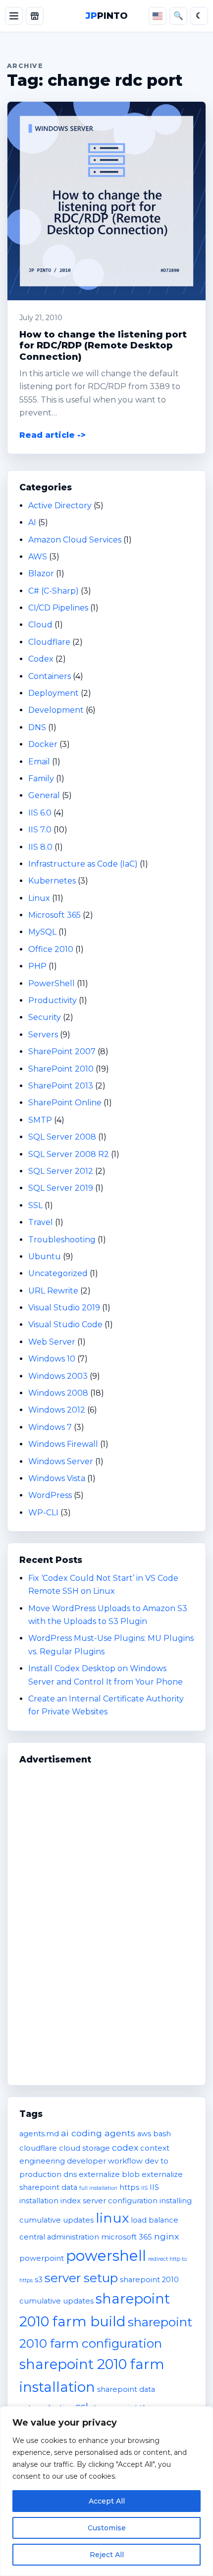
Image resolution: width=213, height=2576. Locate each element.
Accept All (107, 2501)
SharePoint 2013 (61, 1086)
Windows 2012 (57, 1410)
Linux (39, 898)
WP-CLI (43, 1513)
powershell (106, 2256)
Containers (50, 676)
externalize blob (109, 2174)
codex (125, 2147)
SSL (35, 1205)
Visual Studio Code (65, 1324)
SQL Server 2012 (61, 1171)
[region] (106, 2491)
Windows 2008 (58, 1393)
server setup (81, 2278)
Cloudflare (49, 642)
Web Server (52, 1342)
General (44, 795)
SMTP (40, 1120)
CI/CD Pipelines (58, 608)
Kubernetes (52, 881)
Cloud (40, 625)
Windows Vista (57, 1478)
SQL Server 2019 (61, 1188)
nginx (166, 2236)
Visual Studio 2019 (64, 1308)
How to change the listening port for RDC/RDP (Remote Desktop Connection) (103, 345)
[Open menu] (14, 16)
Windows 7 (50, 1427)
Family (41, 779)
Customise (107, 2528)
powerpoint (42, 2258)
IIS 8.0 (40, 847)
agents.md (39, 2134)
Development (56, 710)
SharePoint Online (65, 1103)
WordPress (50, 1495)
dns (70, 2174)
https (129, 2187)
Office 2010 (51, 949)
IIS (144, 2188)
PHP (37, 966)
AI (32, 522)
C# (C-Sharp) (53, 591)
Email (39, 762)
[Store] (35, 16)
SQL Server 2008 (62, 1137)
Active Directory (60, 506)
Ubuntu (45, 1256)
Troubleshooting (62, 1240)
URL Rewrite (53, 1291)
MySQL (42, 932)
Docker (43, 744)
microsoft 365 (127, 2237)
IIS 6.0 (40, 813)
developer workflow (105, 2161)
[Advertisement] (106, 1920)
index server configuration (109, 2201)
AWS (38, 557)
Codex (41, 659)
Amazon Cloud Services (75, 540)
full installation (98, 2188)
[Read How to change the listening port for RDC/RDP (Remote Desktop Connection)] (106, 201)
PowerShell (52, 983)
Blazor (41, 574)
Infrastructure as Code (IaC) (83, 864)
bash (162, 2134)
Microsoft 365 (54, 915)
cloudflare (38, 2148)
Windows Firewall (63, 1444)
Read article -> (53, 435)
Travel (41, 1222)
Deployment (53, 693)
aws (144, 2134)
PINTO (107, 16)
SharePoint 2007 (62, 1051)
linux (112, 2218)
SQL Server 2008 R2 (69, 1154)
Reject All (107, 2555)
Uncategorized (58, 1273)
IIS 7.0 (40, 830)
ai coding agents (98, 2133)
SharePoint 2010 (61, 1069)
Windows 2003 (58, 1376)
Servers (43, 1035)
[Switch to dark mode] (199, 16)
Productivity (53, 1000)
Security (45, 1017)
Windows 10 (52, 1359)
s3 (39, 2280)
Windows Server (61, 1461)
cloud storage (84, 2148)
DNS (37, 727)
